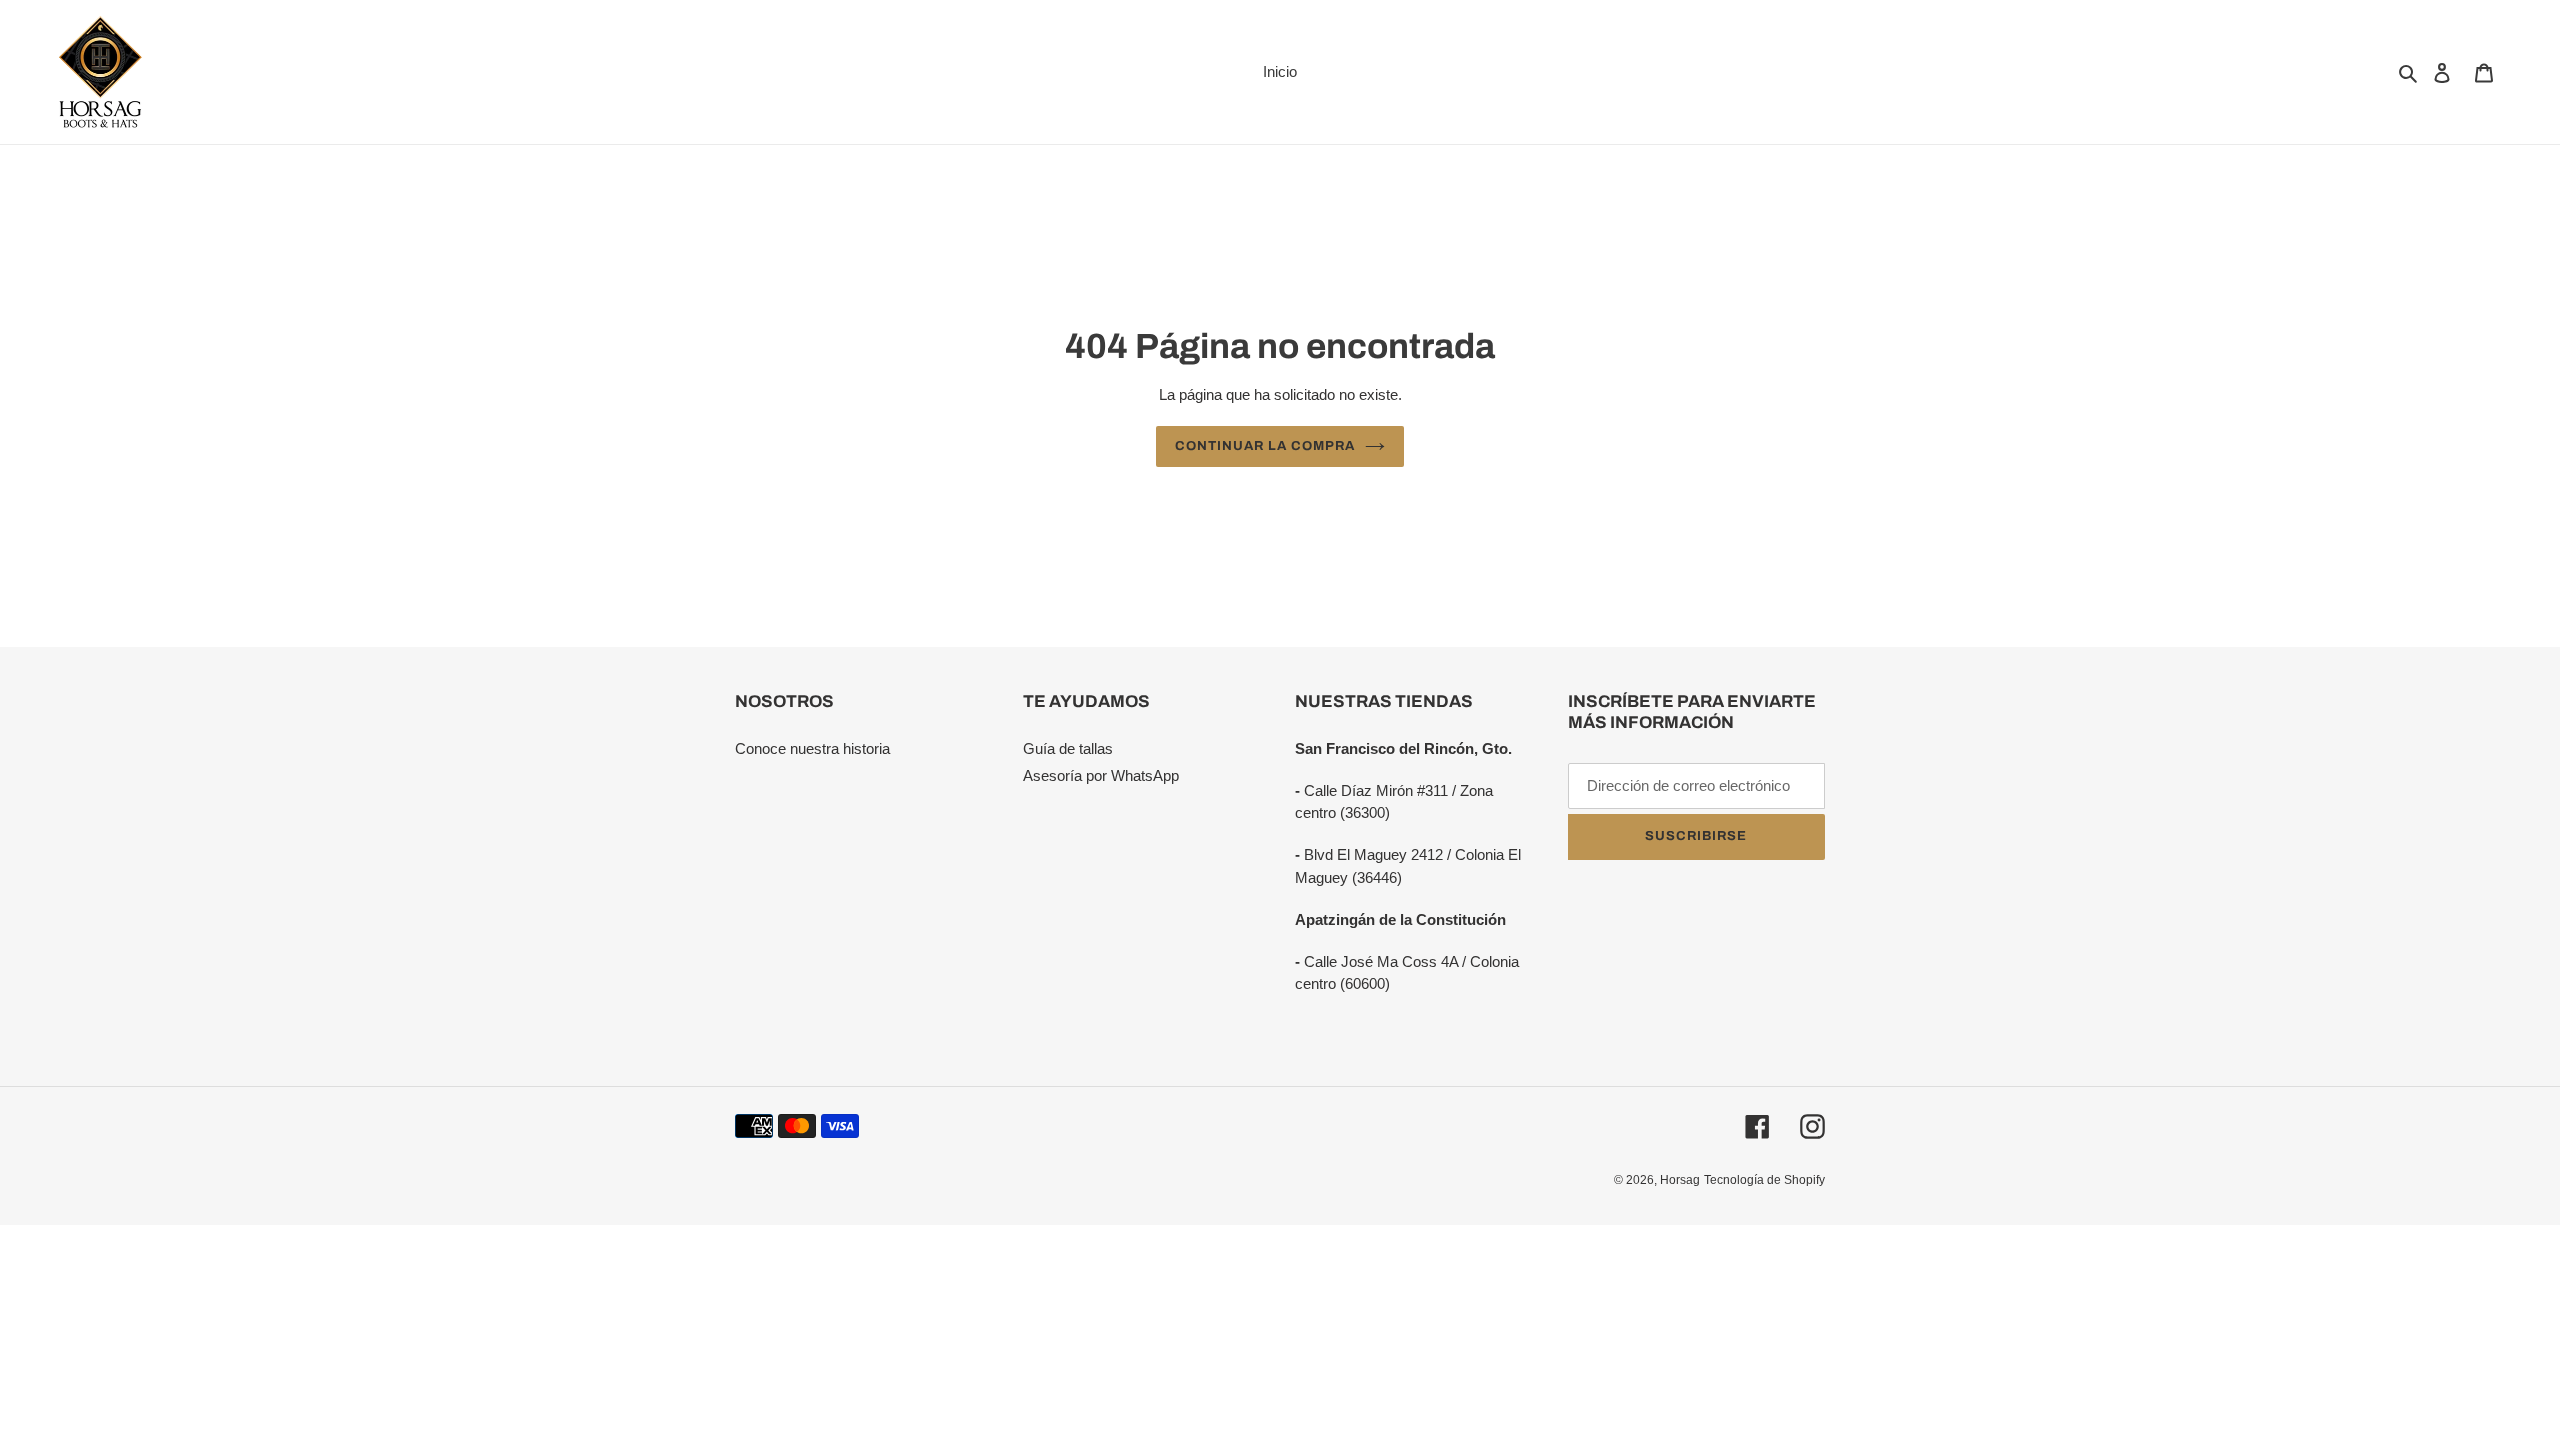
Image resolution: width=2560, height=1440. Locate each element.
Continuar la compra (1265, 446)
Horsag (1680, 1180)
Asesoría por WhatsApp (1101, 775)
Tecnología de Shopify (1764, 1180)
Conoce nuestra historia (812, 748)
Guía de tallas (1068, 748)
